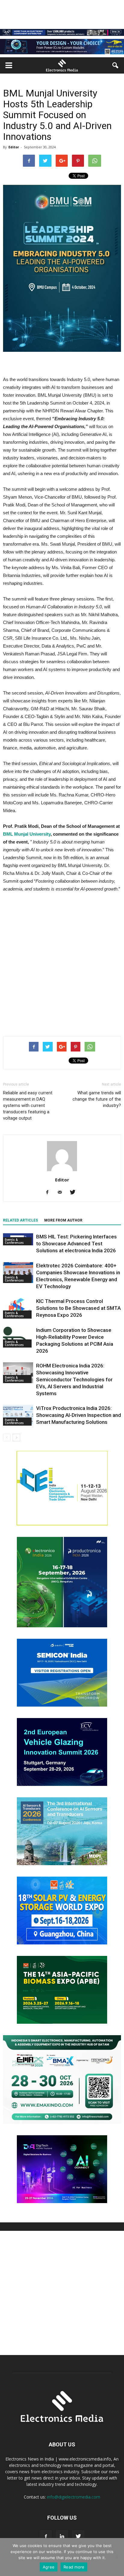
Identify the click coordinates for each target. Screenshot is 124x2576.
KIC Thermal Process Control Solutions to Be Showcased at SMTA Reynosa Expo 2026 (78, 1308)
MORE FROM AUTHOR (63, 1220)
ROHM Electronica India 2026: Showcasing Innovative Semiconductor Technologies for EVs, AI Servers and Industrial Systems (74, 1379)
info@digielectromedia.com (74, 2497)
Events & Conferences (14, 1241)
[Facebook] (50, 1193)
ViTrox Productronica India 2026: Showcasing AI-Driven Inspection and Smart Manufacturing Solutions (79, 1415)
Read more (74, 2567)
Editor (14, 147)
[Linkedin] (62, 2537)
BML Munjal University (27, 834)
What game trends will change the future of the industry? (97, 1099)
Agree (49, 2567)
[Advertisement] (62, 963)
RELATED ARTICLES (20, 1220)
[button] (116, 65)
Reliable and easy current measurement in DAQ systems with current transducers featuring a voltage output (28, 1105)
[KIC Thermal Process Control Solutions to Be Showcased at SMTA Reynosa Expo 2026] (18, 1308)
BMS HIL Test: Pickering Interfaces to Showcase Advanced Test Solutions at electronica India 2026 (76, 1244)
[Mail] (62, 1193)
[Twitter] (75, 1193)
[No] (116, 2557)
